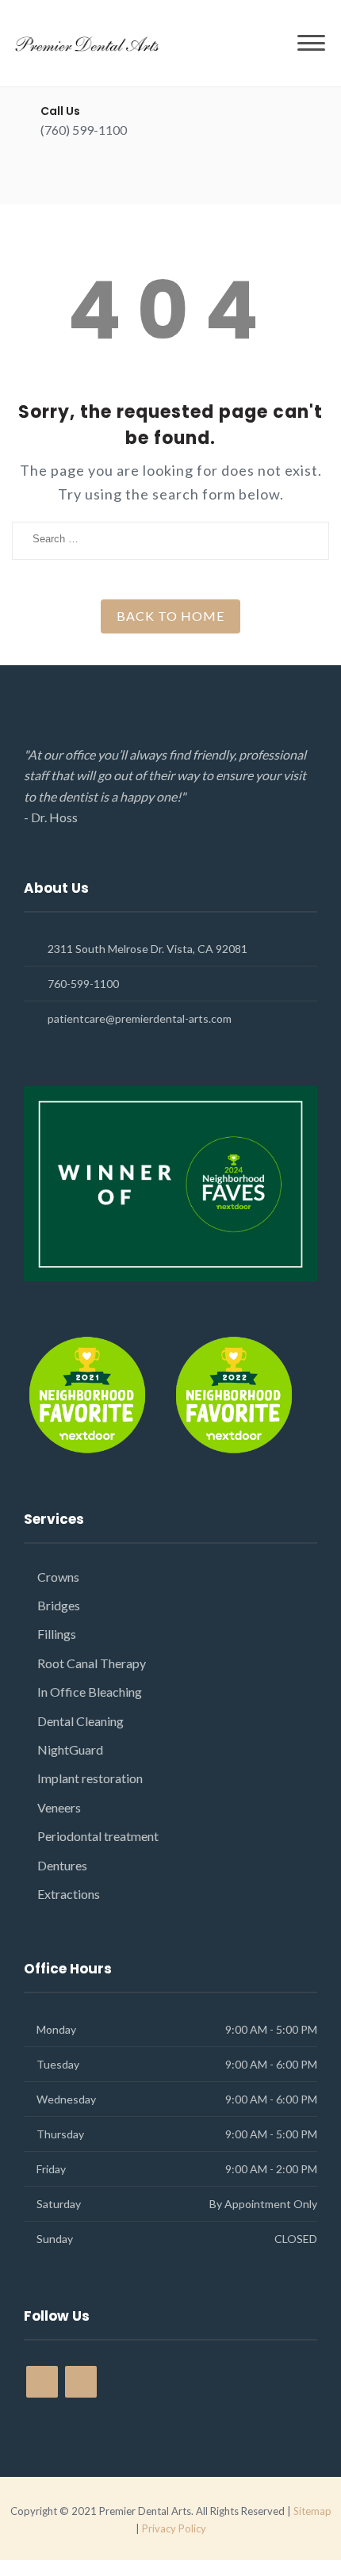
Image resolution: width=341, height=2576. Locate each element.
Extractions (69, 1894)
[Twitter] (73, 175)
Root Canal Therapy (92, 1663)
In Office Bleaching (90, 1692)
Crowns (58, 1577)
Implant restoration (90, 1778)
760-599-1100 (83, 984)
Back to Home (170, 616)
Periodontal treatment (98, 1836)
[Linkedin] (101, 175)
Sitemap (312, 2511)
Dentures (62, 1865)
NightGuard (70, 1749)
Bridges (59, 1605)
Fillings (57, 1634)
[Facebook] (46, 175)
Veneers (59, 1807)
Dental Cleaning (80, 1721)
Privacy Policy (174, 2528)
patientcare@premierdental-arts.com (140, 1018)
